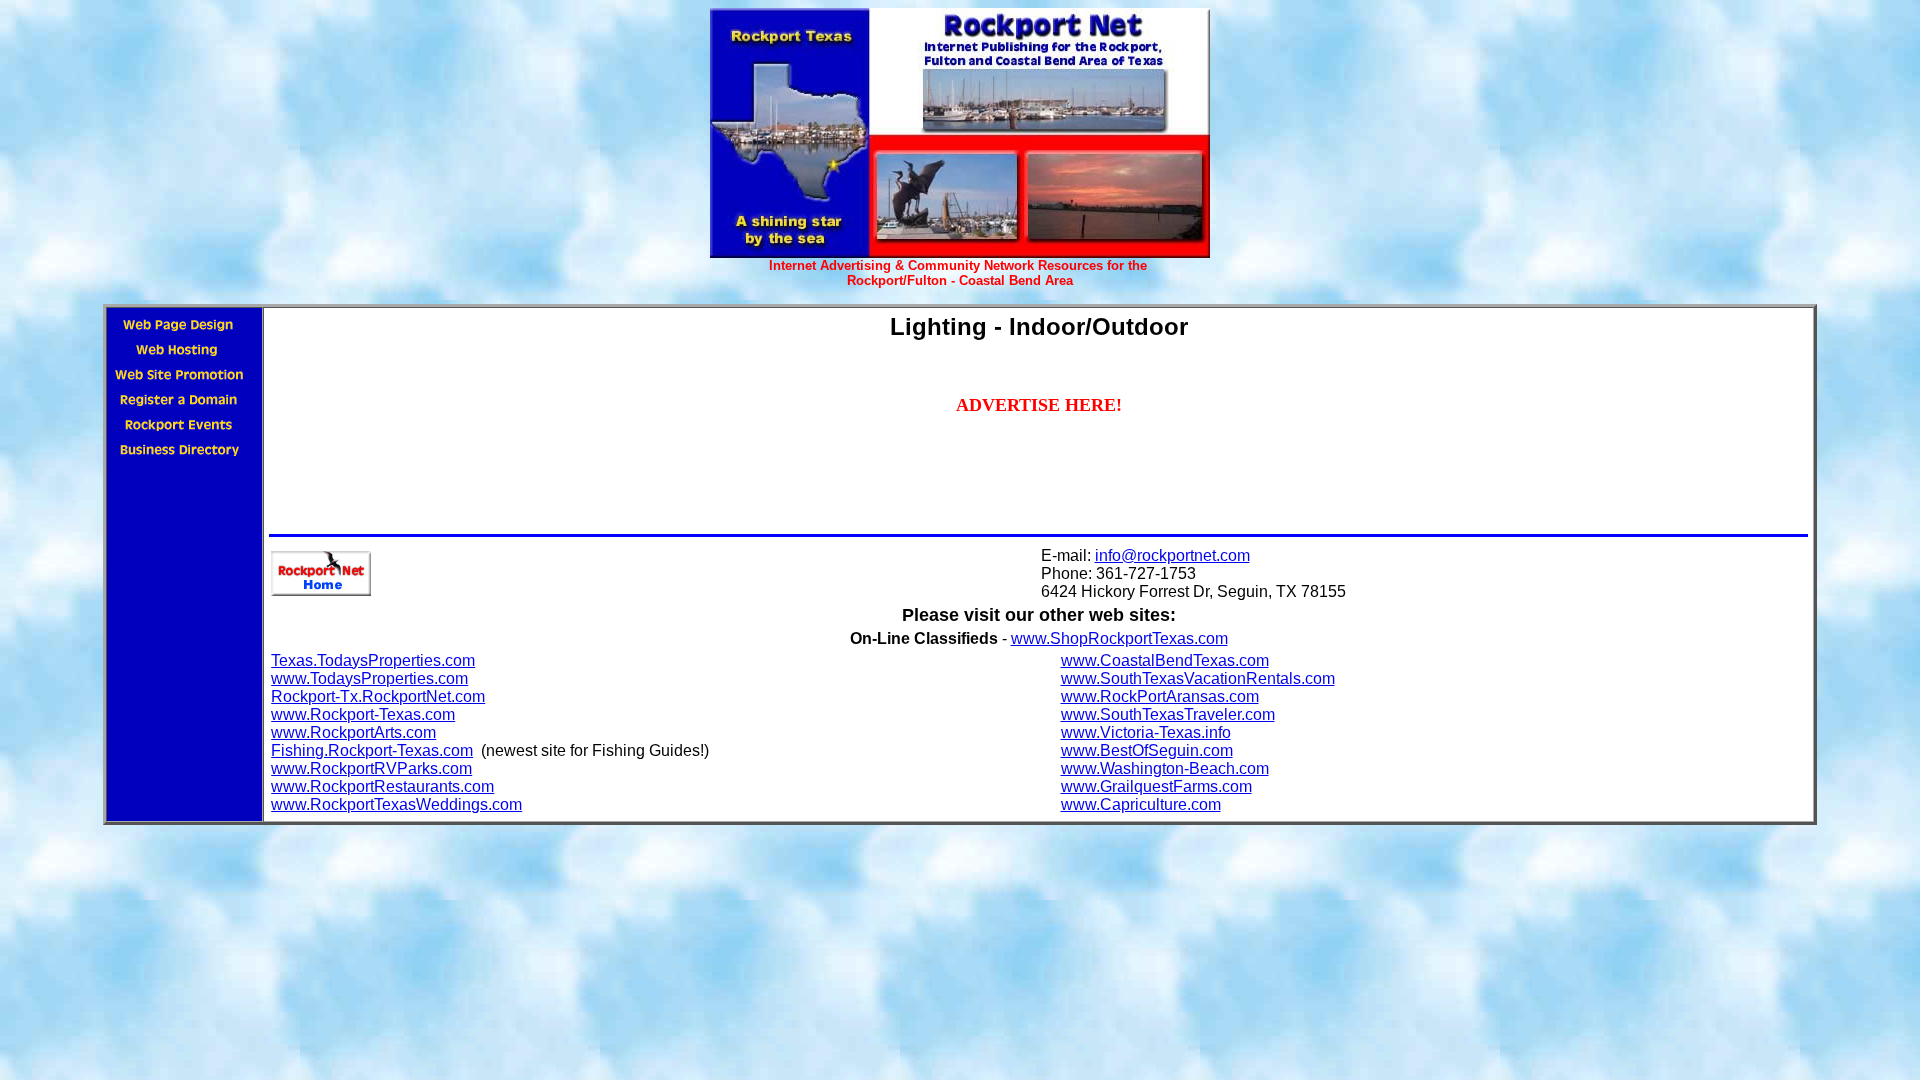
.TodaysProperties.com (394, 660)
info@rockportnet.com (1172, 555)
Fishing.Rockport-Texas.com (372, 750)
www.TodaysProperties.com (369, 678)
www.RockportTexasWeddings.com (396, 804)
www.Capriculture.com (1141, 804)
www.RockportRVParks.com (371, 768)
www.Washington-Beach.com (1165, 768)
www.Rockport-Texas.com (363, 714)
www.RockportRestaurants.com (382, 786)
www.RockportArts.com (353, 732)
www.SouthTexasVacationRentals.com (1198, 678)
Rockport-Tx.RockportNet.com (378, 696)
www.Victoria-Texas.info (1146, 732)
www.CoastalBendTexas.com (1165, 660)
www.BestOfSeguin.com (1147, 750)
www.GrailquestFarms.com (1156, 786)
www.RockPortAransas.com (1160, 696)
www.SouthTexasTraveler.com (1168, 714)
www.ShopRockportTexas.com (1119, 638)
